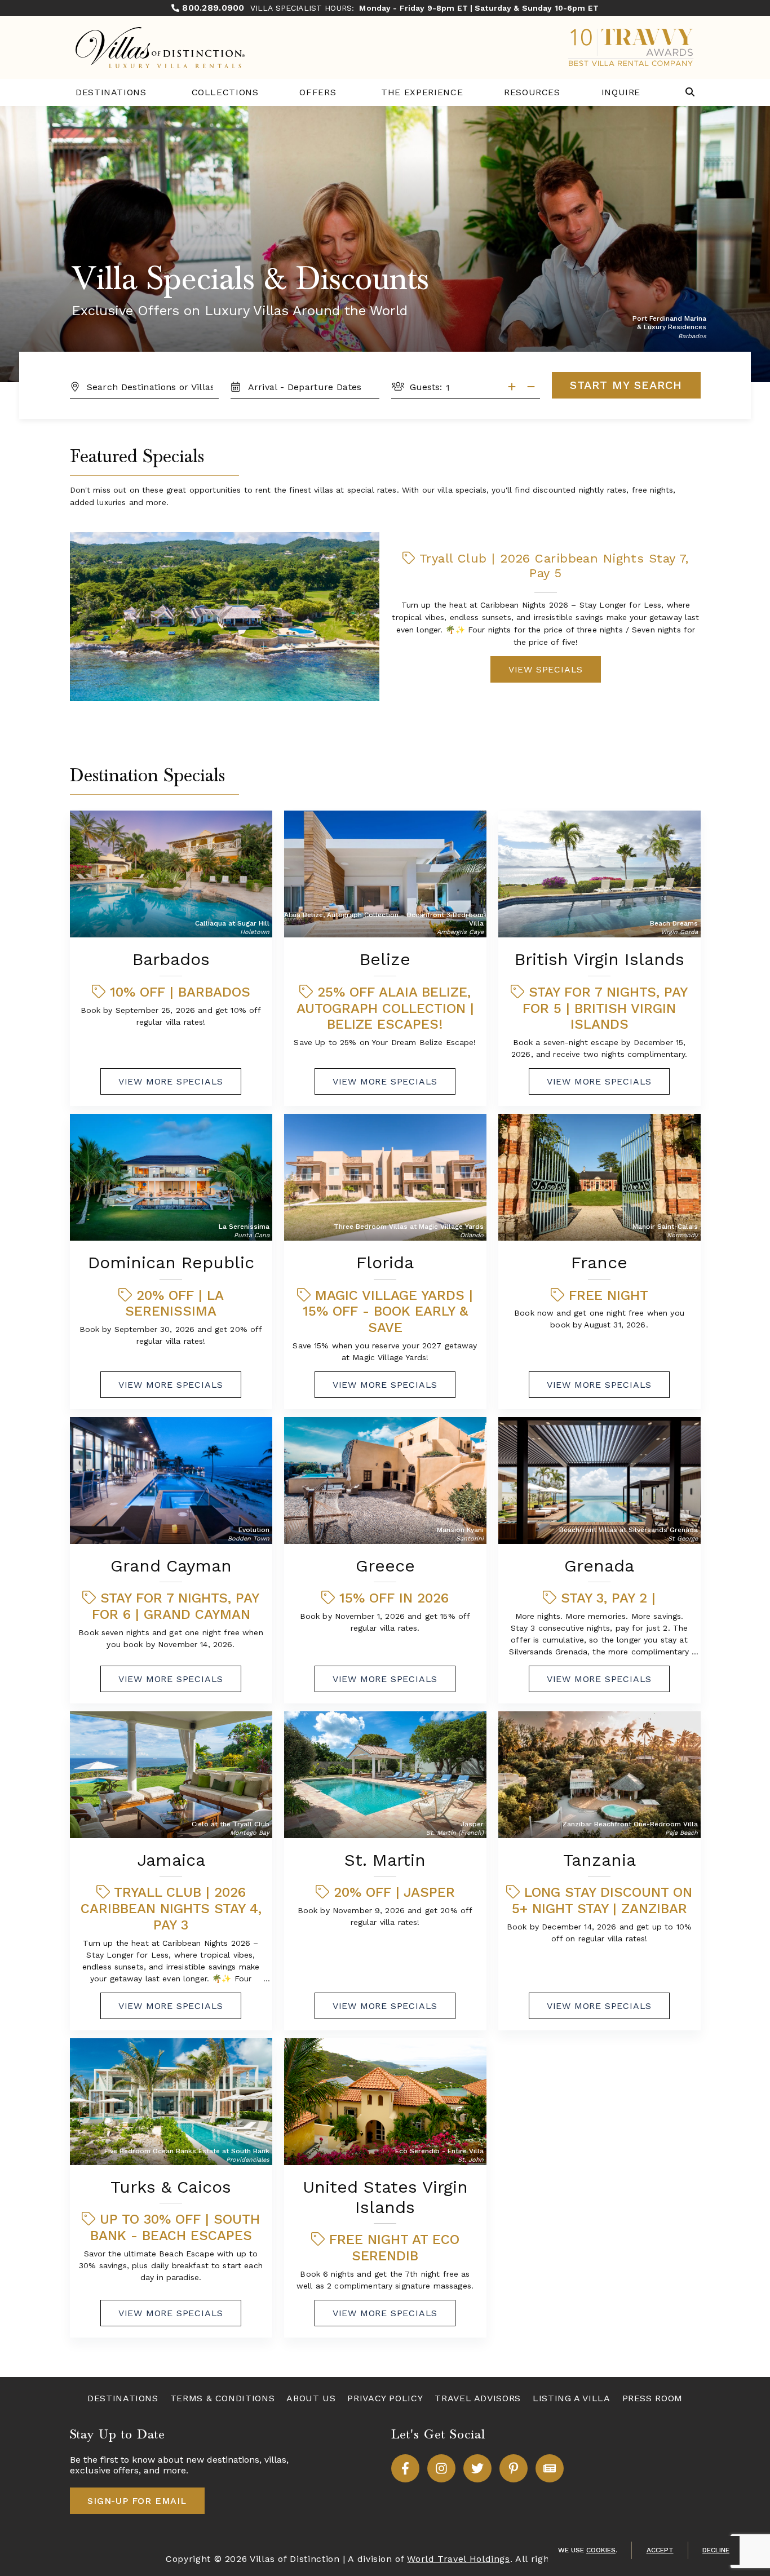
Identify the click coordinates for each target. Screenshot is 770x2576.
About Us (311, 2398)
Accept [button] (660, 2550)
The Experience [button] (422, 92)
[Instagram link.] (441, 2468)
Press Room (652, 2398)
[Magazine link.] (550, 2468)
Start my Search (626, 385)
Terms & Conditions (223, 2398)
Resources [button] (532, 92)
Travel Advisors (478, 2398)
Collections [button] (225, 92)
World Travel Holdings (458, 2559)
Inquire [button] (621, 92)
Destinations (111, 92)
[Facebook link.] (405, 2468)
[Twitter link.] (477, 2468)
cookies (601, 2550)
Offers (318, 92)
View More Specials (171, 1081)
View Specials (546, 669)
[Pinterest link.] (514, 2468)
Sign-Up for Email (137, 2501)
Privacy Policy (385, 2398)
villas (275, 2460)
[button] (690, 93)
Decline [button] (716, 2550)
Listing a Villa (572, 2398)
